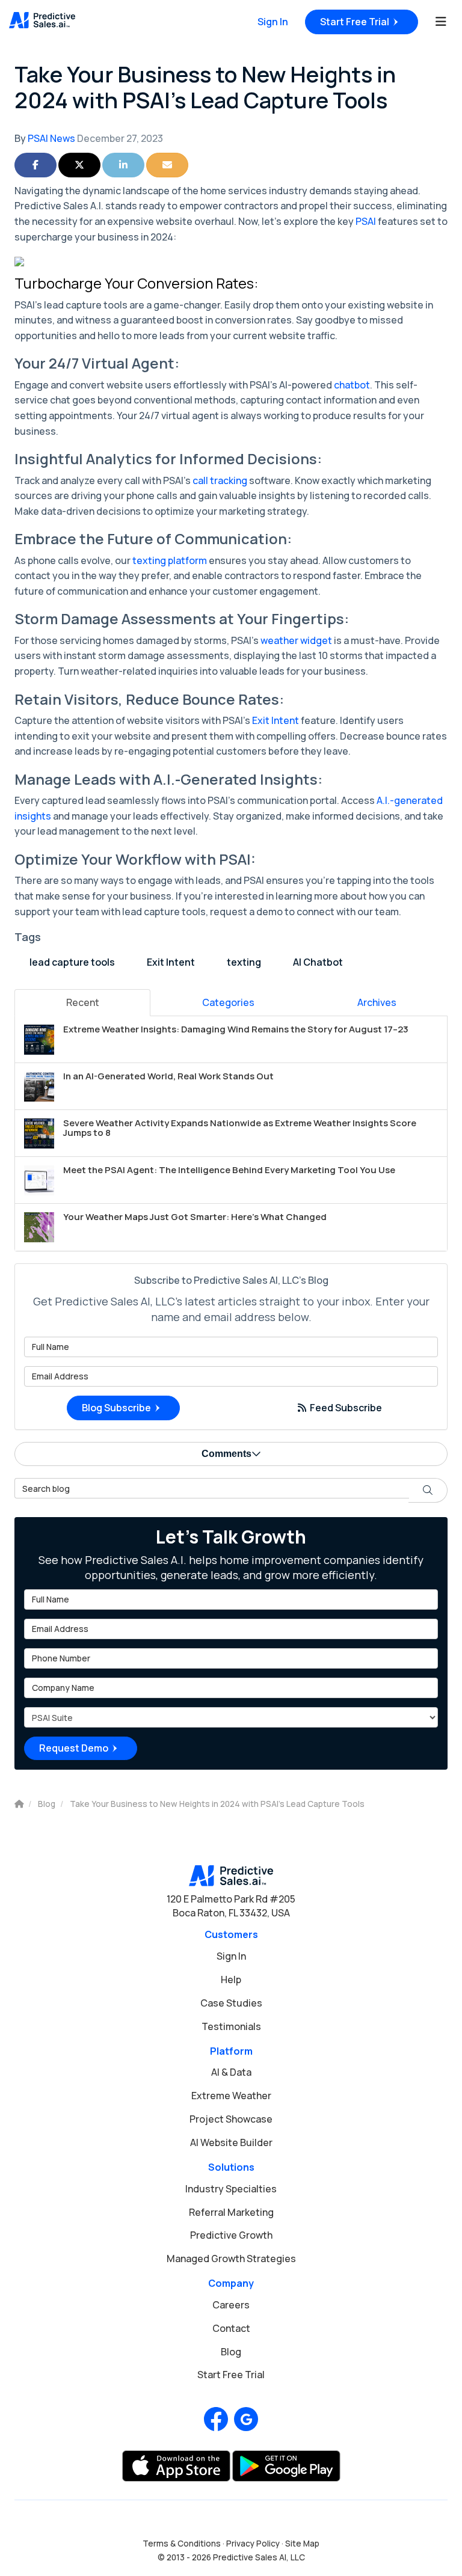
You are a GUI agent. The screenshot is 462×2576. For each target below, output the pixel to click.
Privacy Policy (253, 2544)
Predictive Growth (231, 2235)
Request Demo (74, 1748)
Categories (228, 1002)
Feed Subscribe (345, 1408)
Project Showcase (231, 2119)
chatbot (352, 385)
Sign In (273, 22)
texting (244, 962)
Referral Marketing (231, 2212)
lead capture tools (72, 962)
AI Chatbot (318, 962)
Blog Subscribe (116, 1408)
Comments (226, 1454)
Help (231, 1980)
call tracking (220, 480)
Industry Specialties (231, 2189)
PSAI (366, 221)
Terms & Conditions (182, 2544)
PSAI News (51, 138)
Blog (231, 2352)
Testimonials (231, 2026)
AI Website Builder (231, 2142)
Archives (377, 1002)
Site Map (302, 2544)
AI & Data (231, 2072)
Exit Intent (276, 720)
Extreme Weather (231, 2096)
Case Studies (231, 2003)
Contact (231, 2328)
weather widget (296, 640)
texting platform (170, 560)
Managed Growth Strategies (231, 2259)
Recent (83, 1002)
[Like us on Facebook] (216, 2419)
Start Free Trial (355, 22)
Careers (231, 2305)
